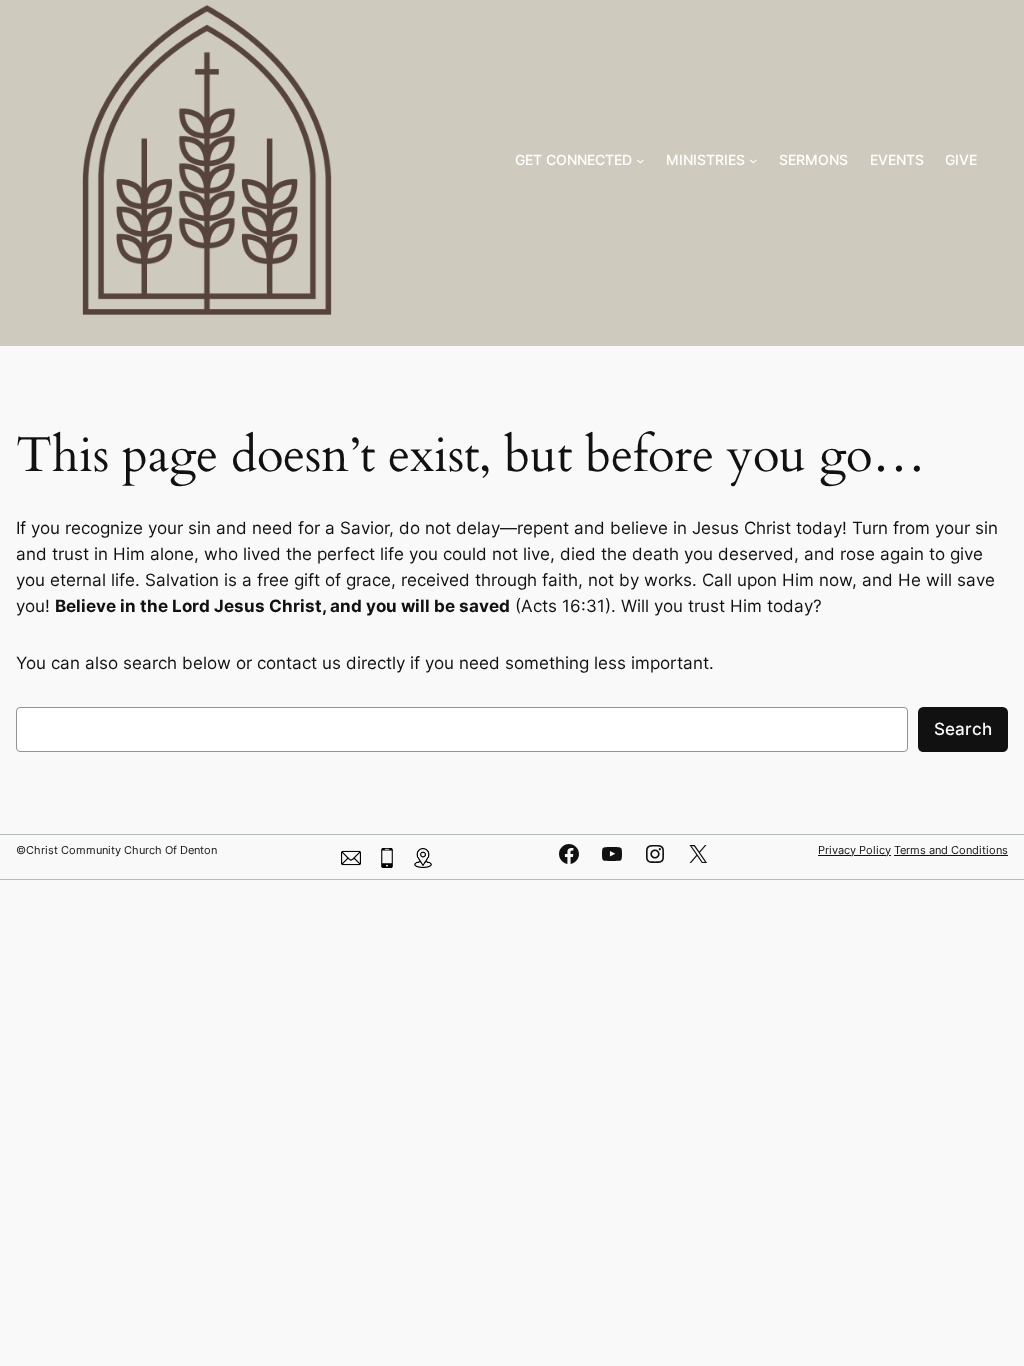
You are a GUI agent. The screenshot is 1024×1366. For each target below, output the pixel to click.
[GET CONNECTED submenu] (640, 160)
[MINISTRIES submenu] (753, 160)
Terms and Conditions (951, 850)
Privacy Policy (854, 850)
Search (963, 729)
